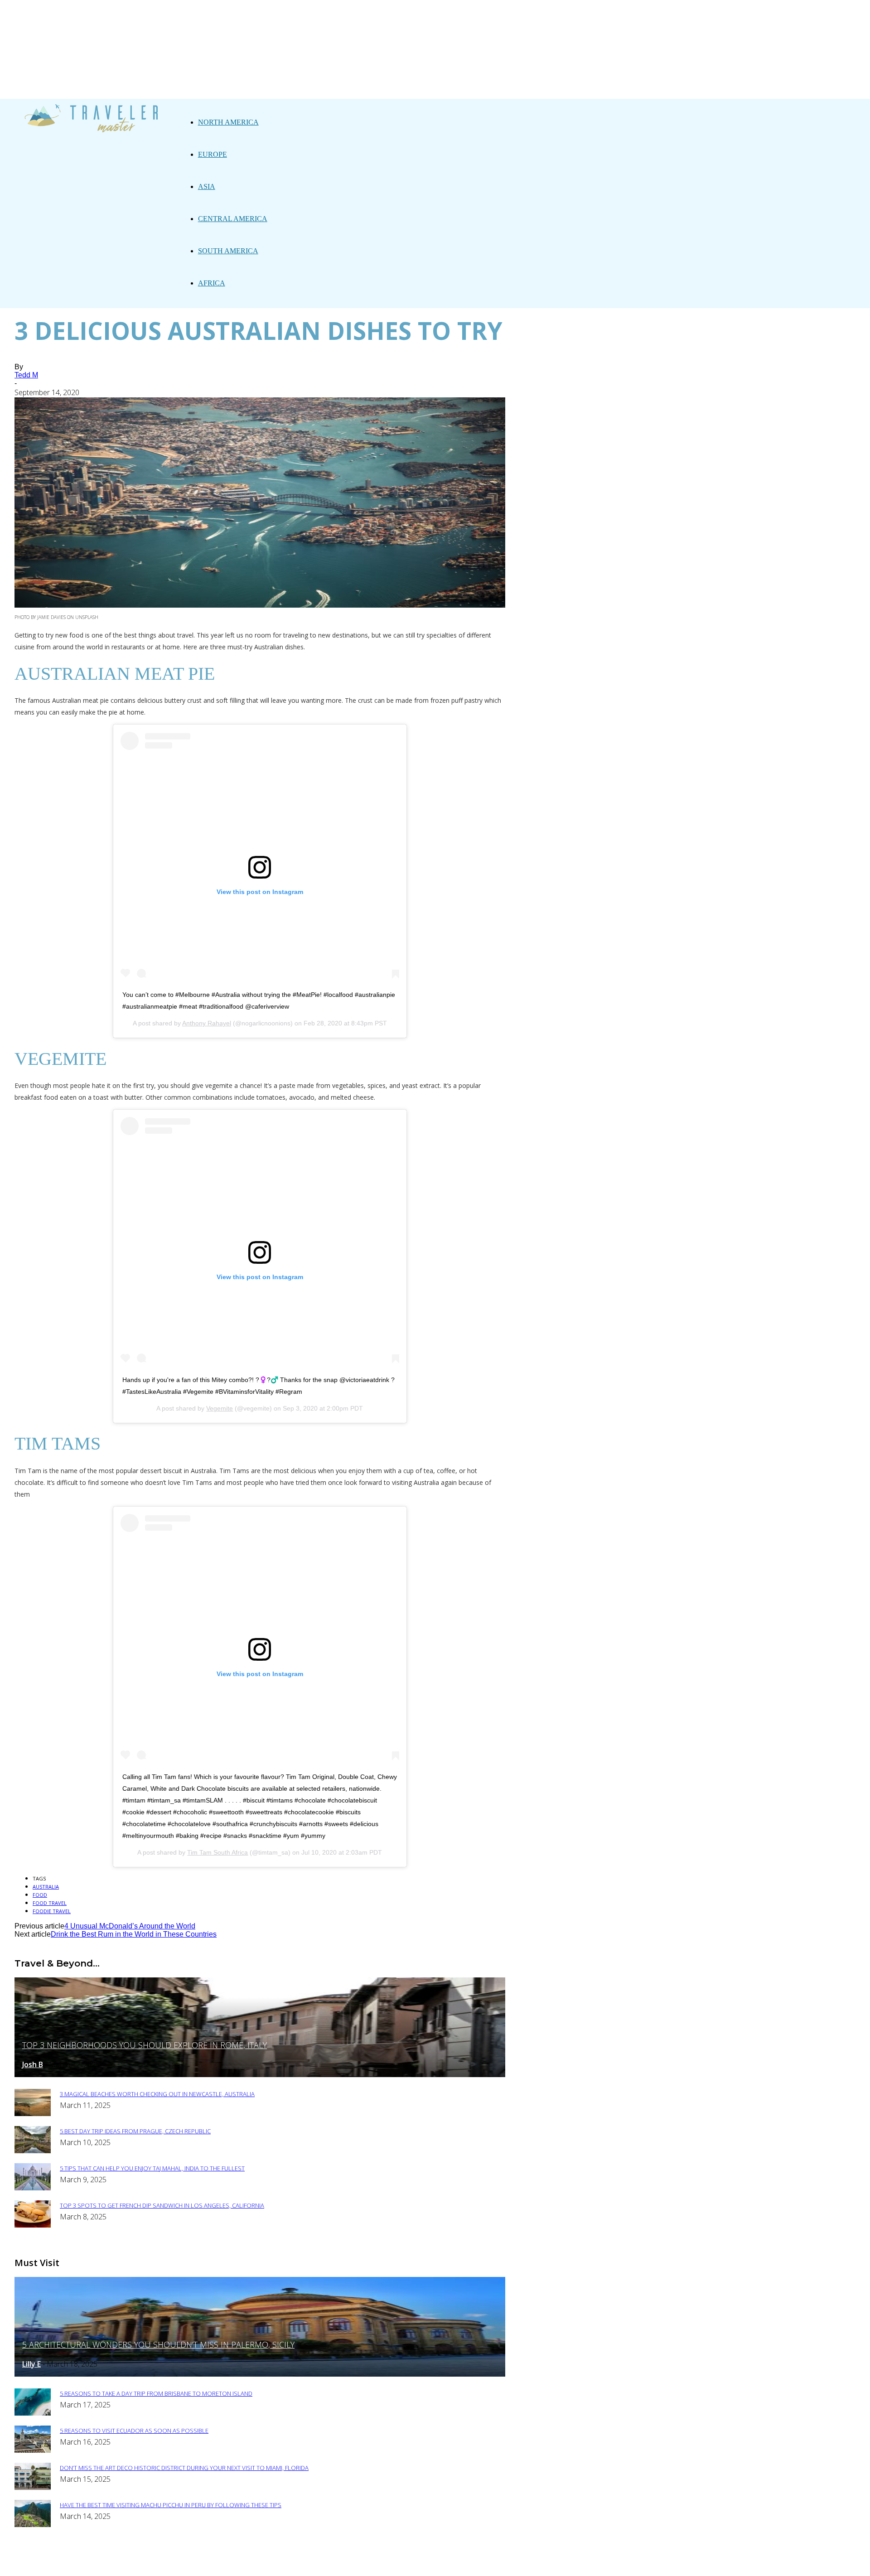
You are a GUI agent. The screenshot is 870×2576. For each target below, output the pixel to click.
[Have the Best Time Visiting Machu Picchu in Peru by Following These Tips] (33, 2525)
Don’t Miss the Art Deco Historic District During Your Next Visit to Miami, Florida (184, 2468)
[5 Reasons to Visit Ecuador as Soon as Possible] (33, 2450)
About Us (248, 2563)
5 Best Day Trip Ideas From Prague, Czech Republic (135, 2131)
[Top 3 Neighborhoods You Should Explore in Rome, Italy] (260, 2075)
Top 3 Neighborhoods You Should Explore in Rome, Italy (145, 2045)
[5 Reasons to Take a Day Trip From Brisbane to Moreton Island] (33, 2413)
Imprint (353, 2563)
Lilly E (31, 2364)
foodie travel (52, 1911)
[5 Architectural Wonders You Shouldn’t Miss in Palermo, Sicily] (260, 2374)
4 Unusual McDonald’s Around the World (130, 1926)
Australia (46, 1887)
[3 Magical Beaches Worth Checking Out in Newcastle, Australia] (33, 2114)
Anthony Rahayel (207, 1023)
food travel (50, 1903)
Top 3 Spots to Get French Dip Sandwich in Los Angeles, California (162, 2205)
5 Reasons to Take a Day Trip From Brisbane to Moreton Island (156, 2393)
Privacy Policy (302, 2563)
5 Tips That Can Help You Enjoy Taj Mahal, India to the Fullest (152, 2168)
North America (228, 122)
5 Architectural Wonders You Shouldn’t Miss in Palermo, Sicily (158, 2344)
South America (228, 251)
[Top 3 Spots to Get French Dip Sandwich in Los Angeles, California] (33, 2225)
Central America (233, 219)
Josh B (33, 2064)
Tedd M (26, 375)
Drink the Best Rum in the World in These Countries (134, 1934)
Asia (207, 186)
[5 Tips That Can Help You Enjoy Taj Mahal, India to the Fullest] (33, 2188)
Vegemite (220, 1408)
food (40, 1895)
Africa (212, 283)
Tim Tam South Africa (217, 1852)
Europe (213, 154)
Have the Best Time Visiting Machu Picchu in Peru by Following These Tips (171, 2505)
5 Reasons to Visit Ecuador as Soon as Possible (134, 2431)
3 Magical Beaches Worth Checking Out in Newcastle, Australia (157, 2094)
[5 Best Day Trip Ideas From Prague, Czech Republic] (33, 2151)
